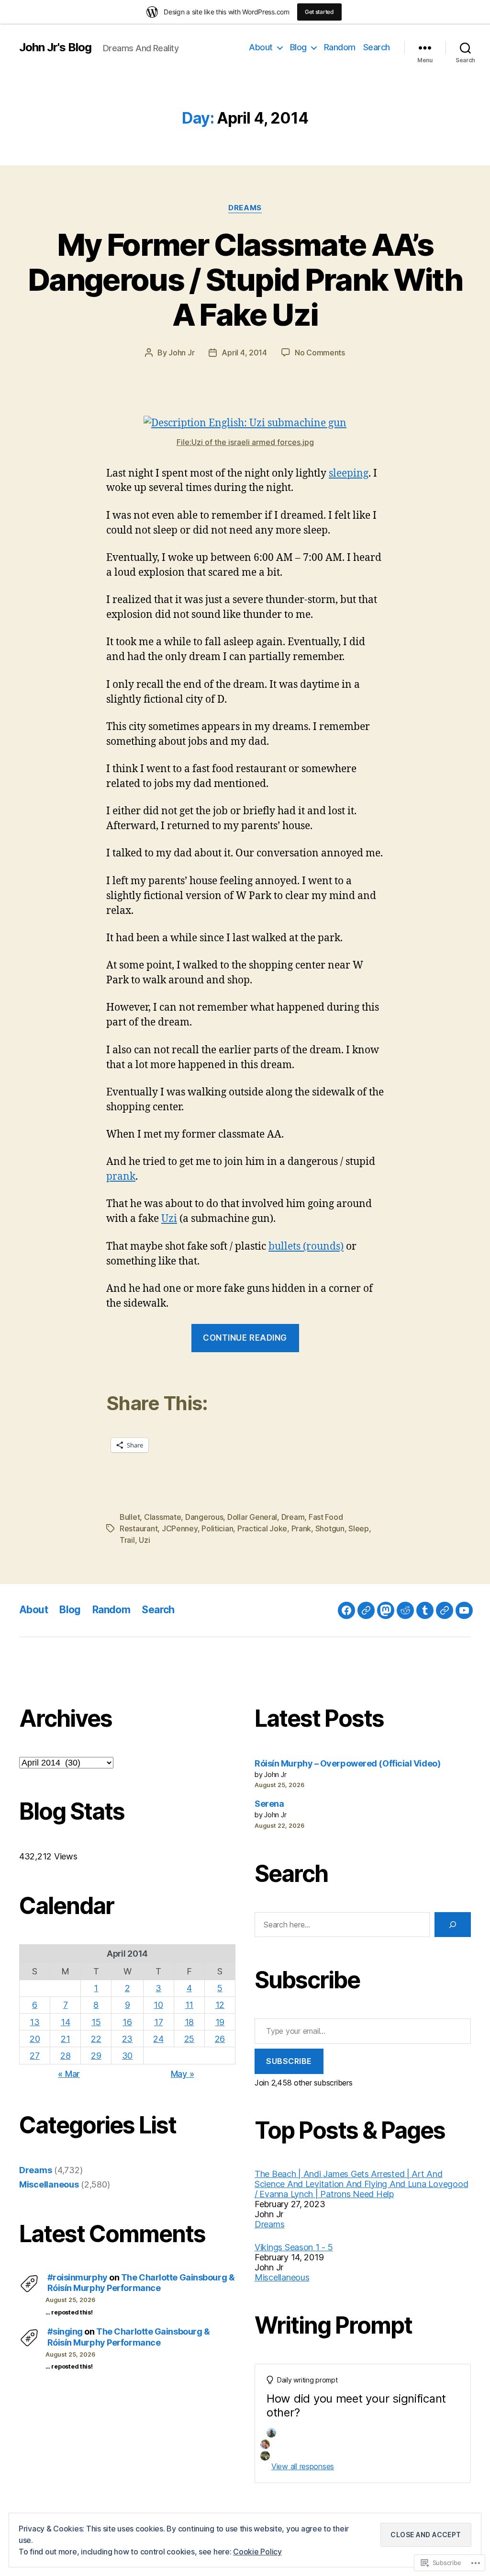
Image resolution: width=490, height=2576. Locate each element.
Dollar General (252, 1517)
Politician (217, 1528)
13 (34, 2022)
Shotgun (330, 1528)
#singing (65, 2331)
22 (96, 2039)
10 (158, 2005)
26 (220, 2039)
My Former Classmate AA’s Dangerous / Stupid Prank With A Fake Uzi (245, 279)
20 (35, 2039)
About (261, 47)
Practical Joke (262, 1528)
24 (158, 2039)
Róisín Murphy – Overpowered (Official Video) (347, 1763)
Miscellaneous (49, 2184)
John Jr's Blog (55, 47)
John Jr (181, 353)
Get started (319, 12)
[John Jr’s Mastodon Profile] (386, 1610)
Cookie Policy (257, 2552)
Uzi (169, 1219)
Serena (269, 1804)
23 (127, 2039)
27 (34, 2056)
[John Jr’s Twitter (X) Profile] (445, 1610)
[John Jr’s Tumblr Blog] (425, 1610)
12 (220, 2005)
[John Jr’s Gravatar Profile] (366, 1610)
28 (65, 2056)
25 (189, 2039)
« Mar (69, 2074)
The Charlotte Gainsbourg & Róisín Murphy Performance (141, 2283)
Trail (127, 1540)
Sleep (359, 1528)
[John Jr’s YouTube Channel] (464, 1610)
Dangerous (204, 1517)
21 (65, 2039)
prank (121, 1177)
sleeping (349, 473)
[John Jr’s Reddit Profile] (405, 1610)
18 (189, 2022)
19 (220, 2022)
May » (183, 2074)
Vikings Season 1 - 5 (294, 2247)
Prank (301, 1528)
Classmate (163, 1517)
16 (127, 2022)
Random (340, 47)
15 (96, 2022)
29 (96, 2056)
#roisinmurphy (78, 2277)
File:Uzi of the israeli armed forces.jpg (245, 442)
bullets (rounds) (306, 1247)
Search (377, 47)
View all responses (303, 2466)
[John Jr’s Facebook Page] (346, 1610)
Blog (298, 47)
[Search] (453, 1925)
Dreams (245, 208)
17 (158, 2022)
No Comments (320, 353)
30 (127, 2056)
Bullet (130, 1517)
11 (189, 2005)
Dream (293, 1517)
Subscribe (289, 2061)
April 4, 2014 (244, 353)
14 (65, 2022)
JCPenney (180, 1528)
